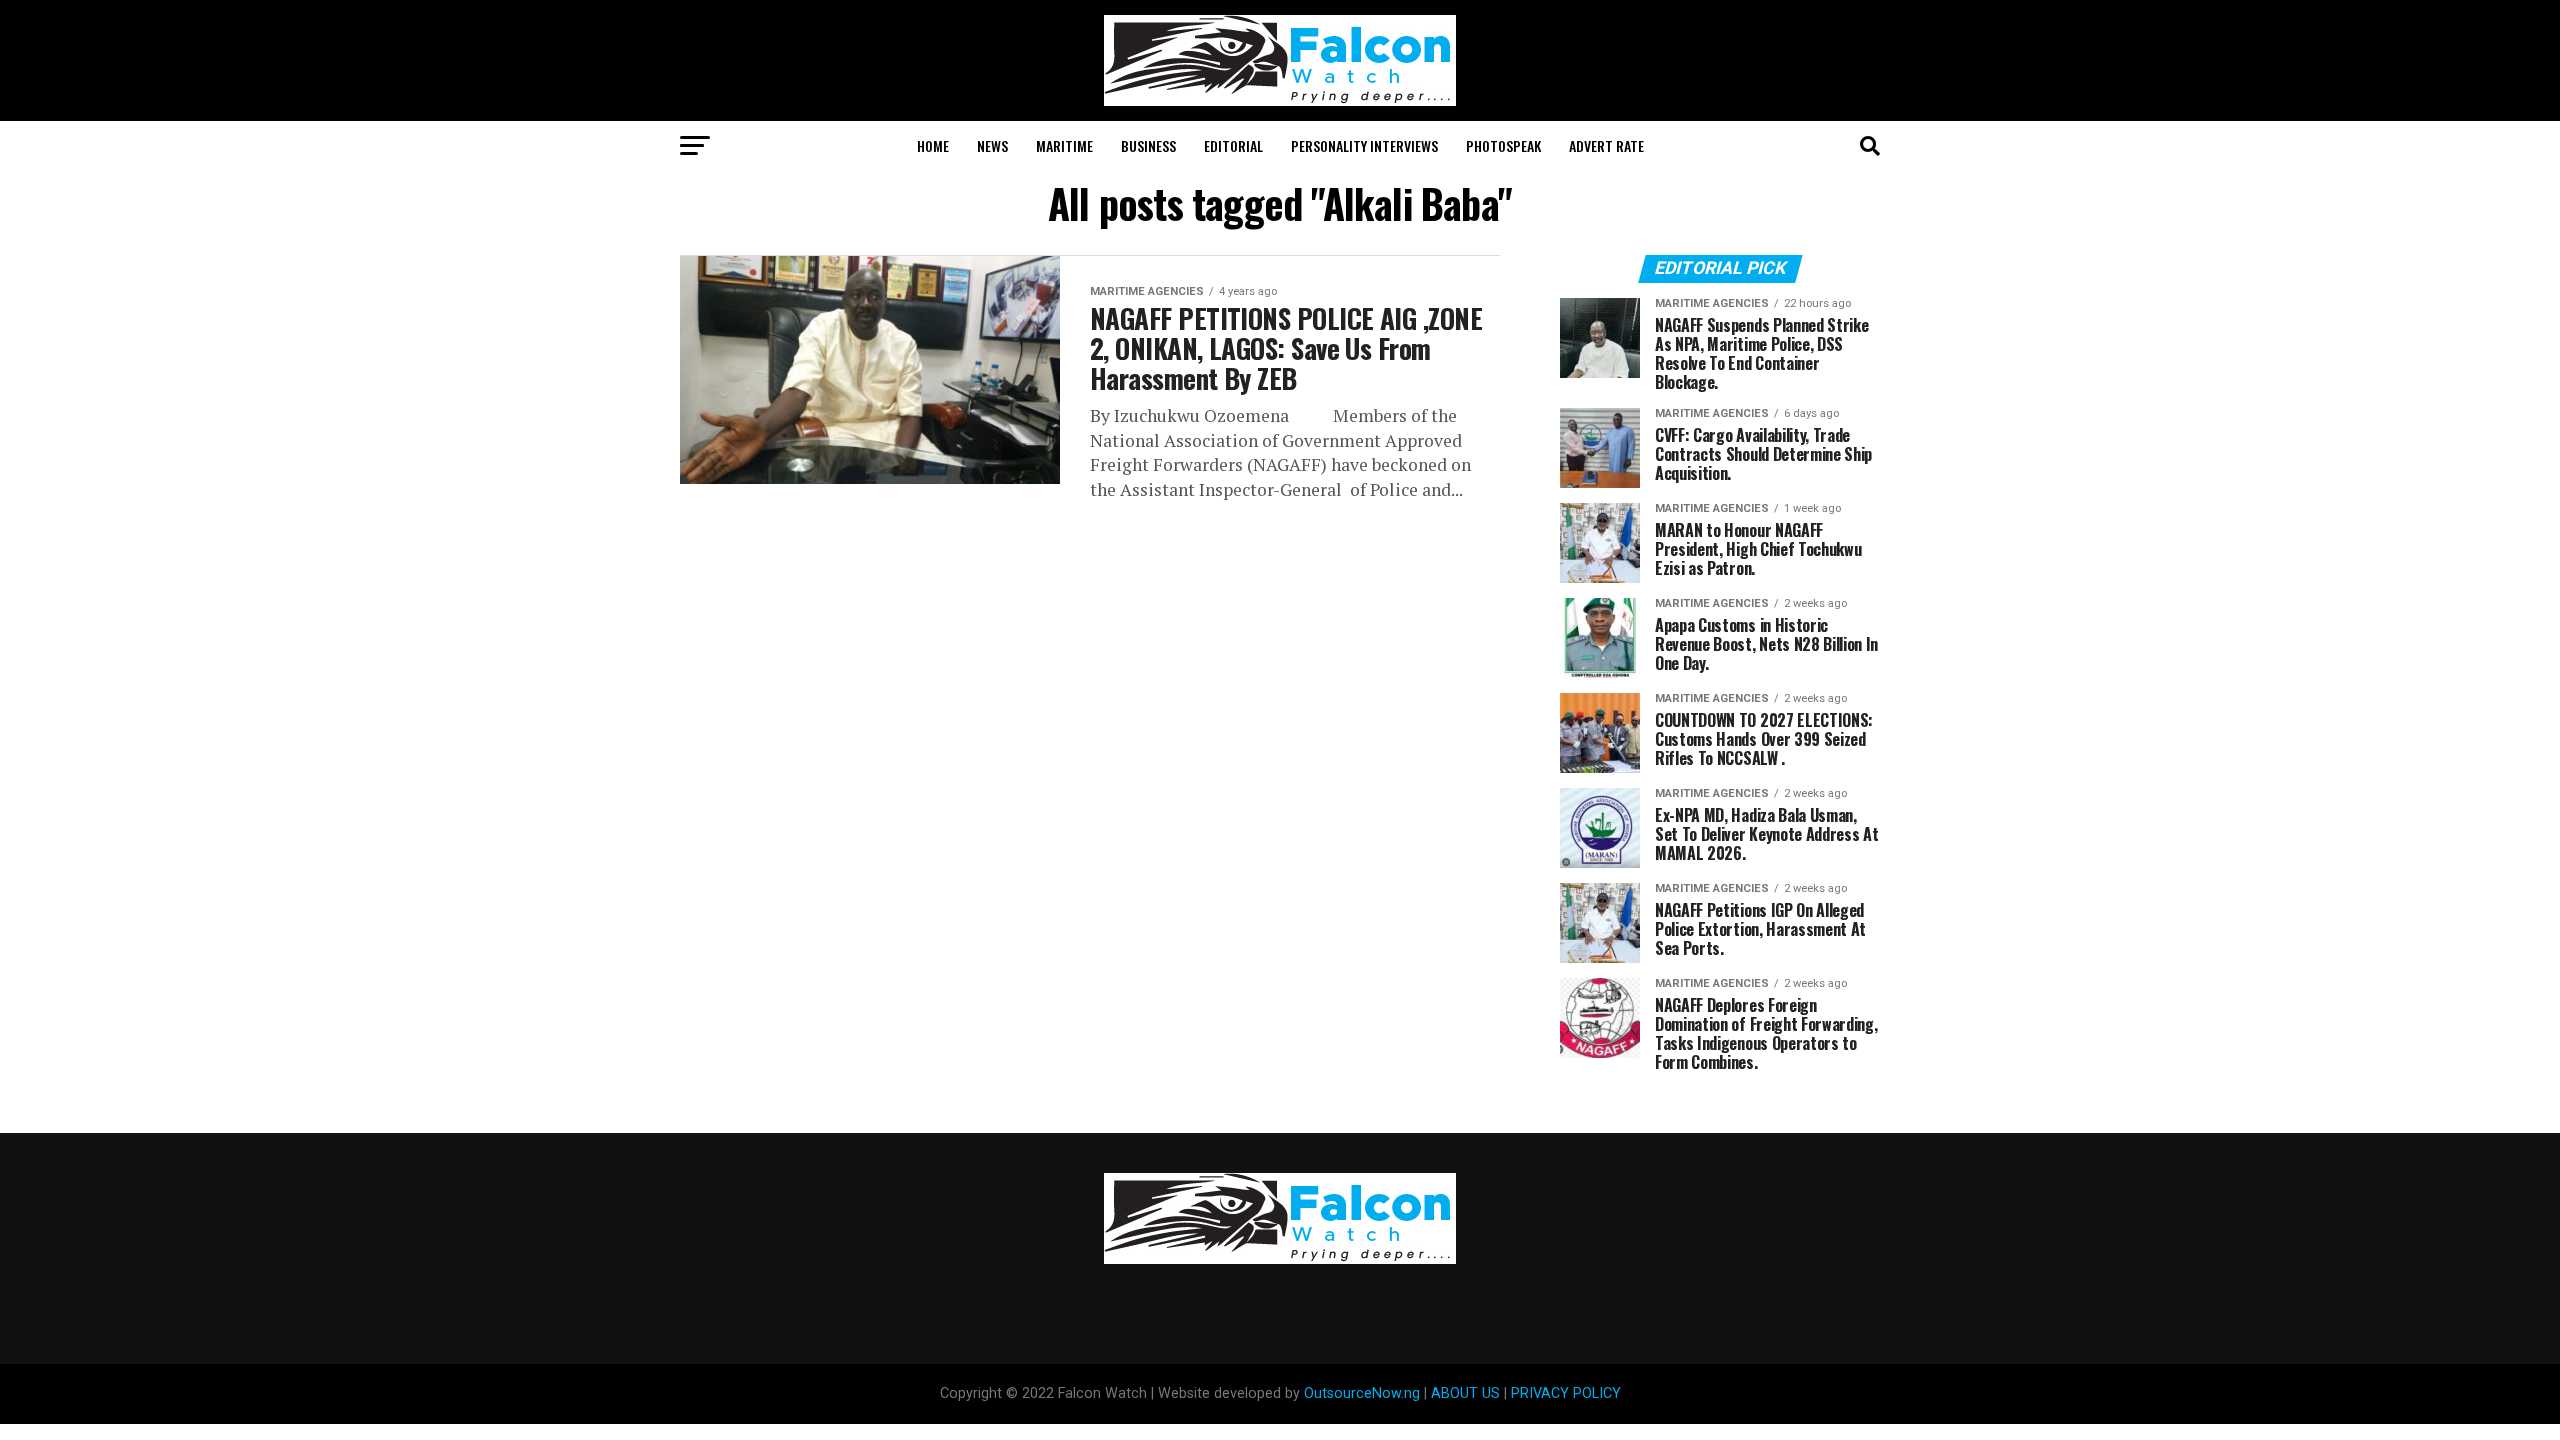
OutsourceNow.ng (1362, 1393)
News (992, 145)
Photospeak (1503, 145)
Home (933, 145)
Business (1148, 145)
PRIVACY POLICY (1566, 1393)
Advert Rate (1606, 145)
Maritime (1064, 145)
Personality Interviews (1364, 145)
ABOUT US (1465, 1393)
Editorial (1233, 145)
